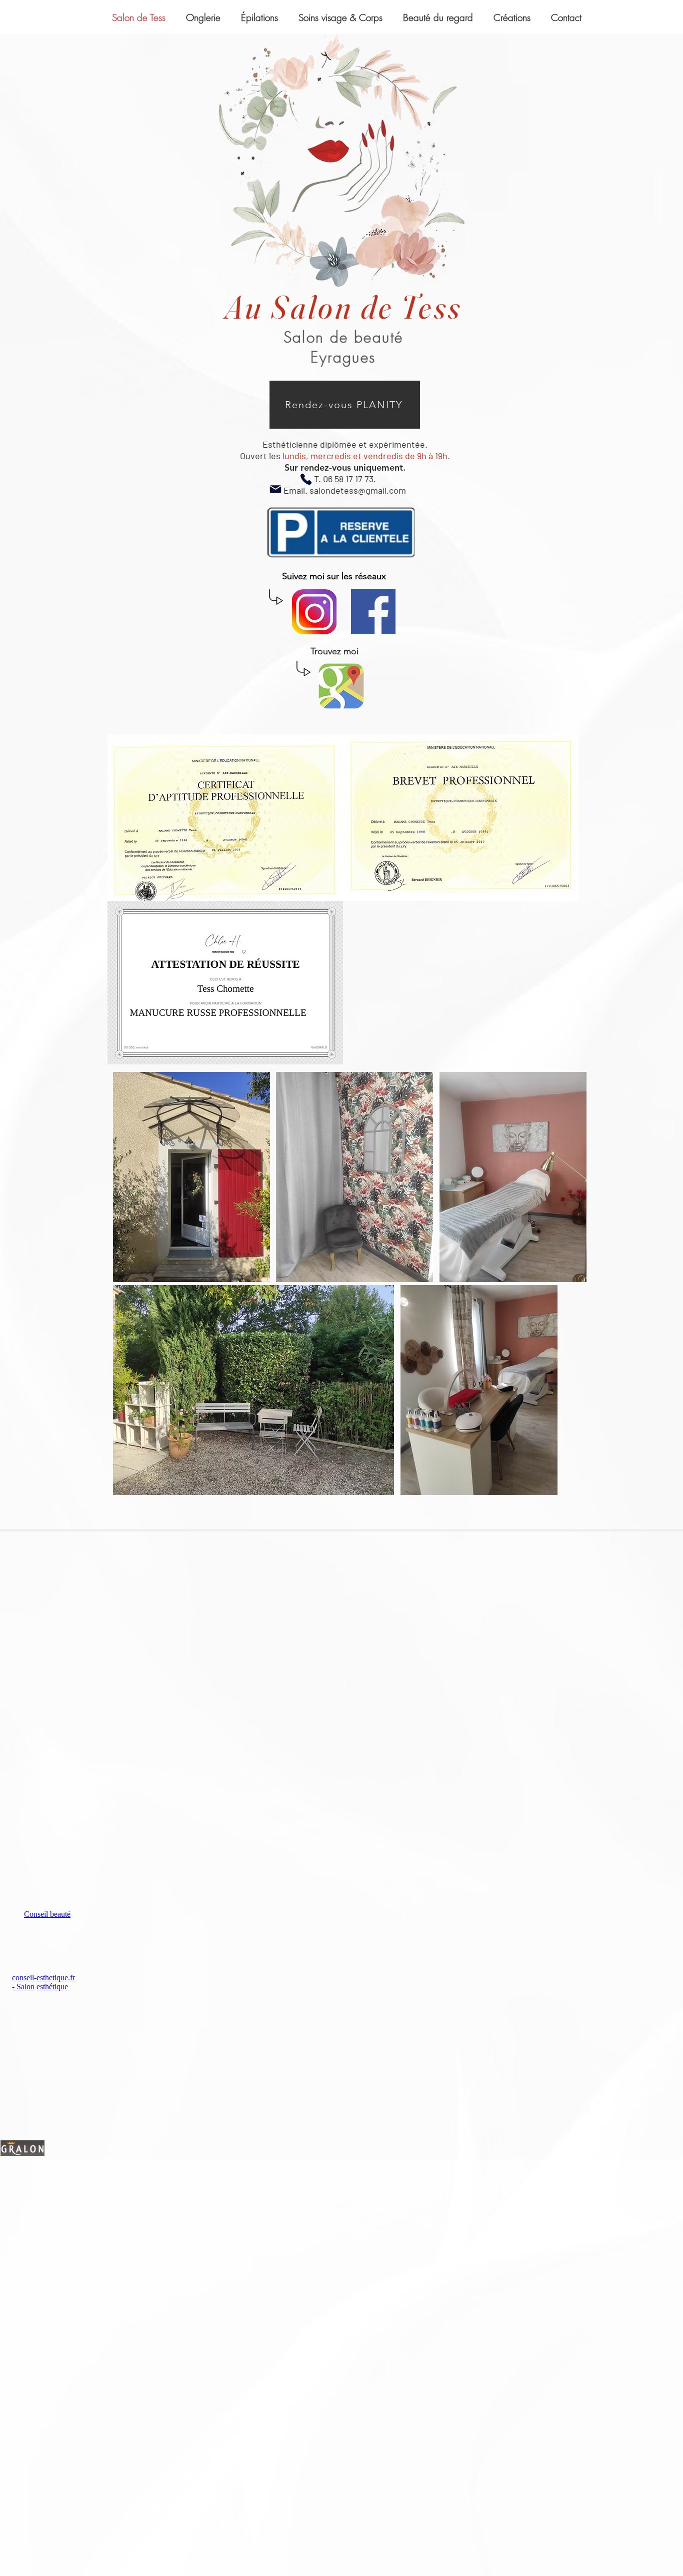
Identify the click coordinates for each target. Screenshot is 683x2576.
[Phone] (306, 479)
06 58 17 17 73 (348, 479)
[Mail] (275, 489)
